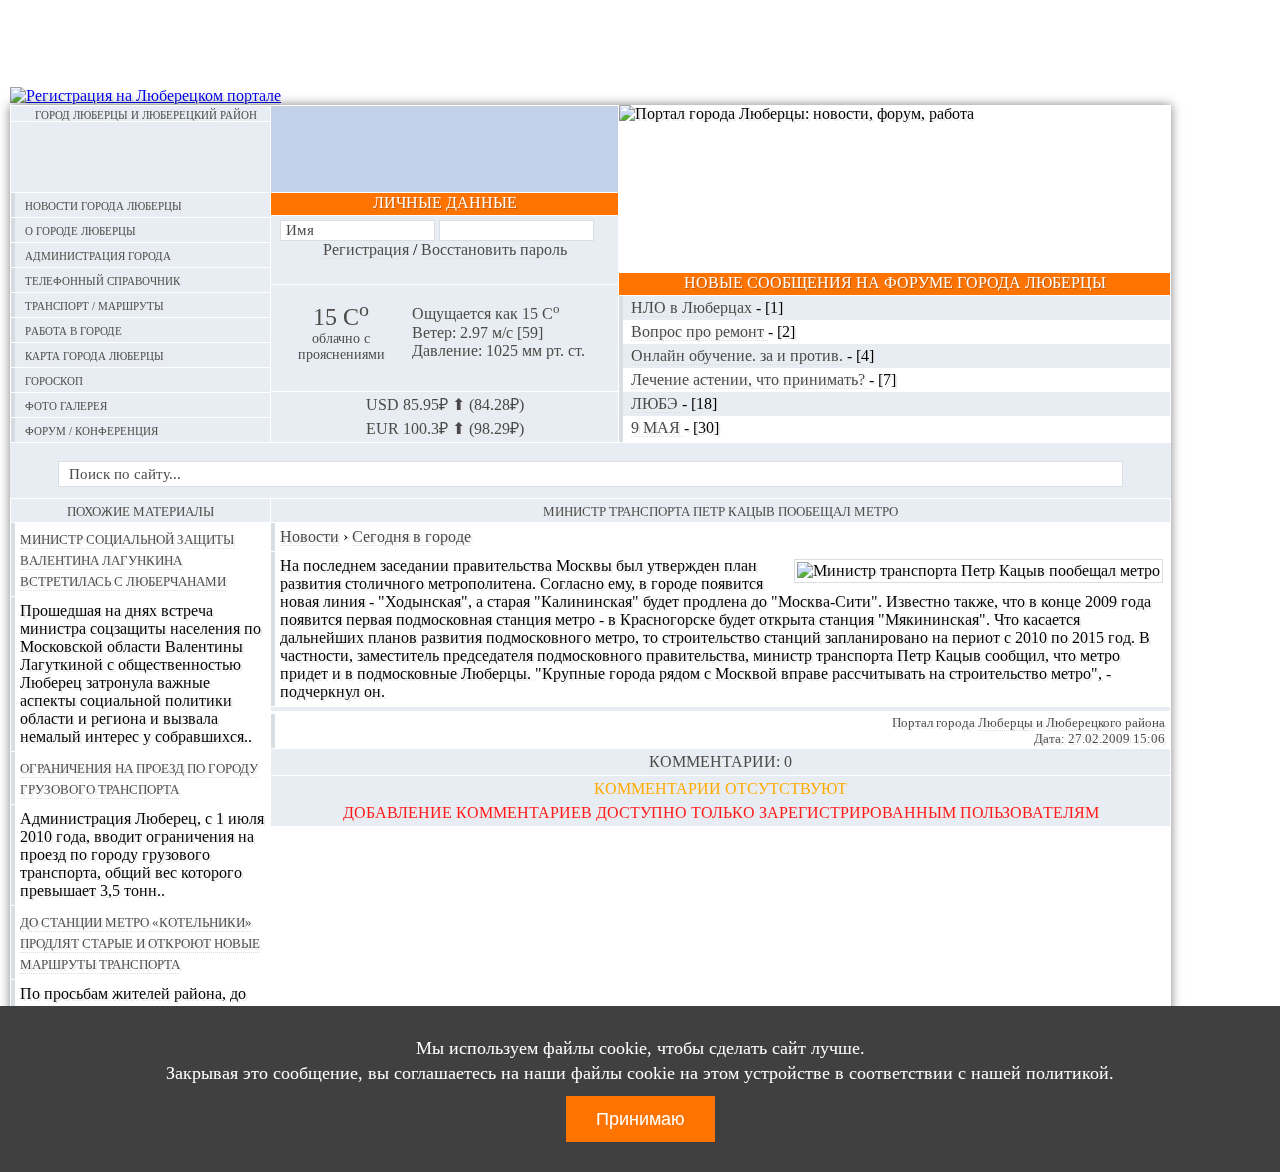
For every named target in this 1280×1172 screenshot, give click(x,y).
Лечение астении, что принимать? (750, 379)
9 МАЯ (657, 427)
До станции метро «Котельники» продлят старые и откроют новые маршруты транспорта (140, 942)
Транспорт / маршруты (94, 304)
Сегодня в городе (411, 536)
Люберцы (1005, 722)
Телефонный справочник (102, 279)
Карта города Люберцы (94, 354)
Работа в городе (73, 329)
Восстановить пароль (494, 249)
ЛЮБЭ (656, 403)
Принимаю (640, 1119)
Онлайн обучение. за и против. (739, 355)
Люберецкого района (1105, 722)
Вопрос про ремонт (699, 331)
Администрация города (98, 254)
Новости (309, 536)
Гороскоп (54, 379)
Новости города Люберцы (103, 204)
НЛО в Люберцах (693, 307)
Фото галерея (66, 404)
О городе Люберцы (80, 229)
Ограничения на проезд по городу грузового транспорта (139, 777)
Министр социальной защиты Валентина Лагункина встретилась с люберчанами (127, 559)
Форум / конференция (91, 429)
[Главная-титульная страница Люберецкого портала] (140, 157)
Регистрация (366, 249)
